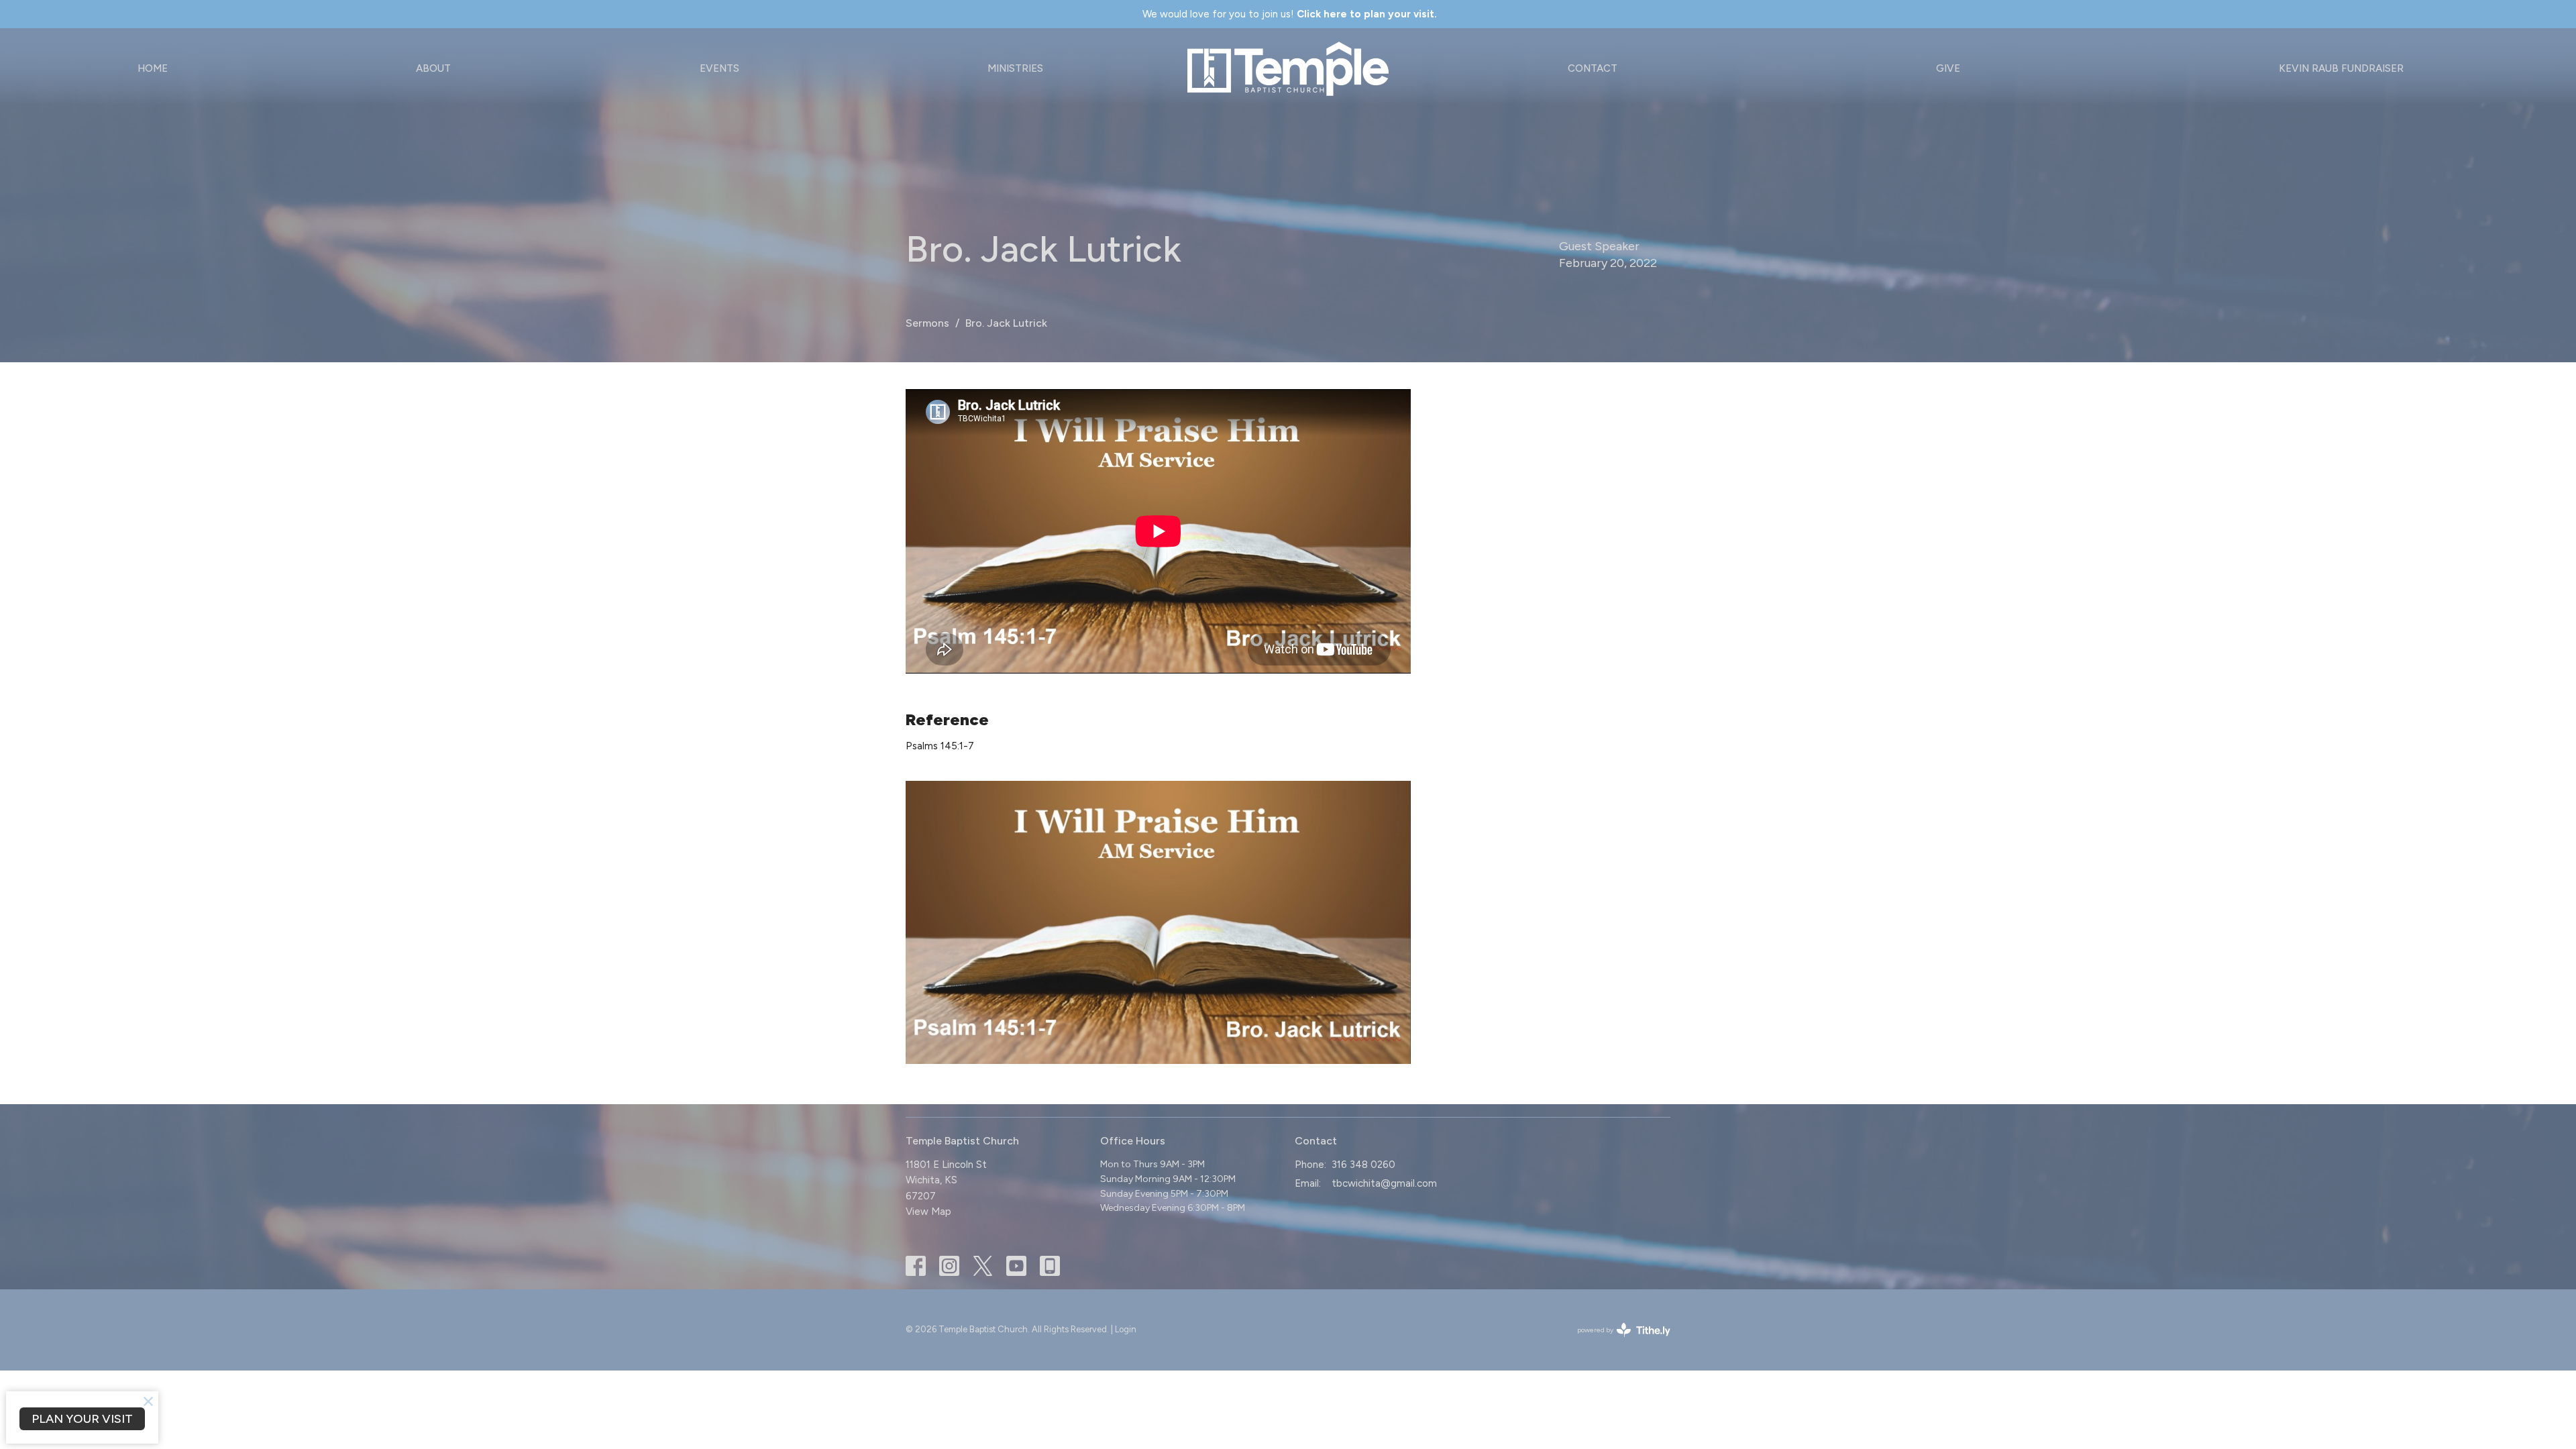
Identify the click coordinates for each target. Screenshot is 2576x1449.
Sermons (927, 323)
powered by (1617, 1341)
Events (719, 68)
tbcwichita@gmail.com (1384, 1183)
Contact (1593, 68)
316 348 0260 (1363, 1165)
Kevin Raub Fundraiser (2341, 68)
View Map (928, 1212)
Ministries (1015, 68)
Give (1948, 68)
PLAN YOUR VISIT (82, 1419)
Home (153, 68)
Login (1126, 1329)
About (433, 68)
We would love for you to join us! (1290, 14)
